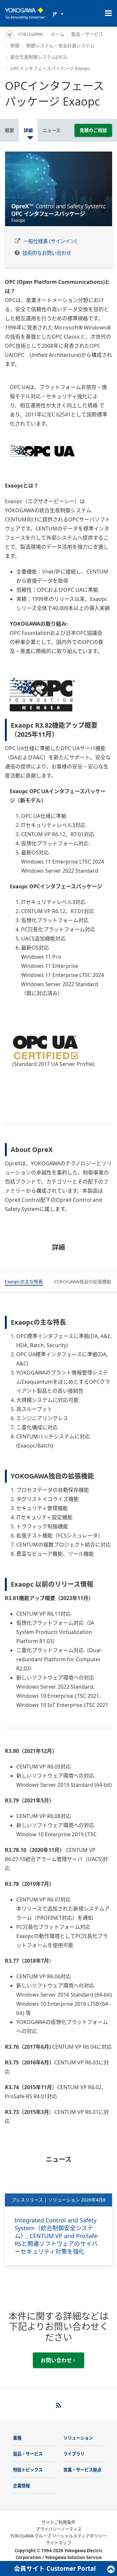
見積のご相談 (93, 130)
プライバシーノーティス (59, 2529)
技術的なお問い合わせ (47, 253)
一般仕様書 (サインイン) (50, 241)
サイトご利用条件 (58, 2522)
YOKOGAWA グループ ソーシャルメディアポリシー (58, 2536)
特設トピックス (28, 2470)
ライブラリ (74, 2454)
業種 (17, 2438)
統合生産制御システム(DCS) (39, 57)
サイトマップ (58, 2543)
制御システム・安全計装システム (60, 45)
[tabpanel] (58, 189)
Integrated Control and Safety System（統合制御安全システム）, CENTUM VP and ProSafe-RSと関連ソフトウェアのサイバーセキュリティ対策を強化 (57, 2236)
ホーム (58, 34)
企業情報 (21, 2486)
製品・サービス (87, 34)
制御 (15, 45)
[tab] (24, 1282)
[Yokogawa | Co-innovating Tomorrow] (26, 13)
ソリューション (78, 2438)
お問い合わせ (57, 2360)
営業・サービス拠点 (82, 2470)
